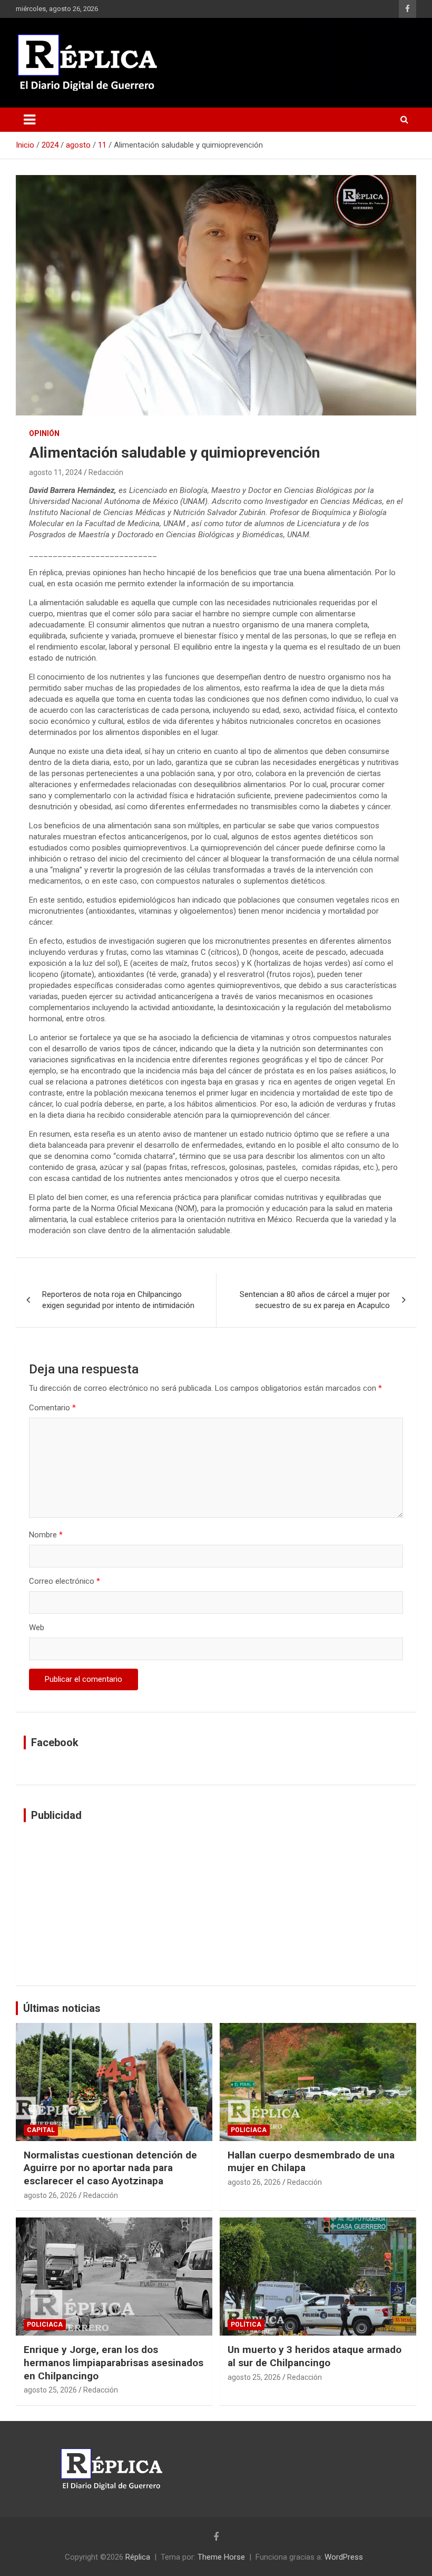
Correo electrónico (65, 1581)
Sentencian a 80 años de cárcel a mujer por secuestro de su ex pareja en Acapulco (315, 1300)
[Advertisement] (216, 1904)
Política (246, 2325)
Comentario (52, 1408)
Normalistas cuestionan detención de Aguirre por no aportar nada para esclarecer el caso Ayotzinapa (110, 2168)
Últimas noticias (62, 2008)
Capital (41, 2130)
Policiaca (249, 2130)
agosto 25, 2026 (50, 2390)
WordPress (344, 2557)
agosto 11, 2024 (56, 472)
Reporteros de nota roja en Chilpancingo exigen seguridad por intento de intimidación (118, 1300)
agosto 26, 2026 (50, 2195)
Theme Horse (221, 2557)
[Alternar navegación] (30, 120)
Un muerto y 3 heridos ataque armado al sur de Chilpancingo (315, 2356)
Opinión (44, 433)
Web (37, 1628)
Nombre (46, 1535)
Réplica (138, 2557)
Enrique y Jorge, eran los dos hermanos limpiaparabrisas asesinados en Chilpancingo (114, 2362)
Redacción (106, 472)
